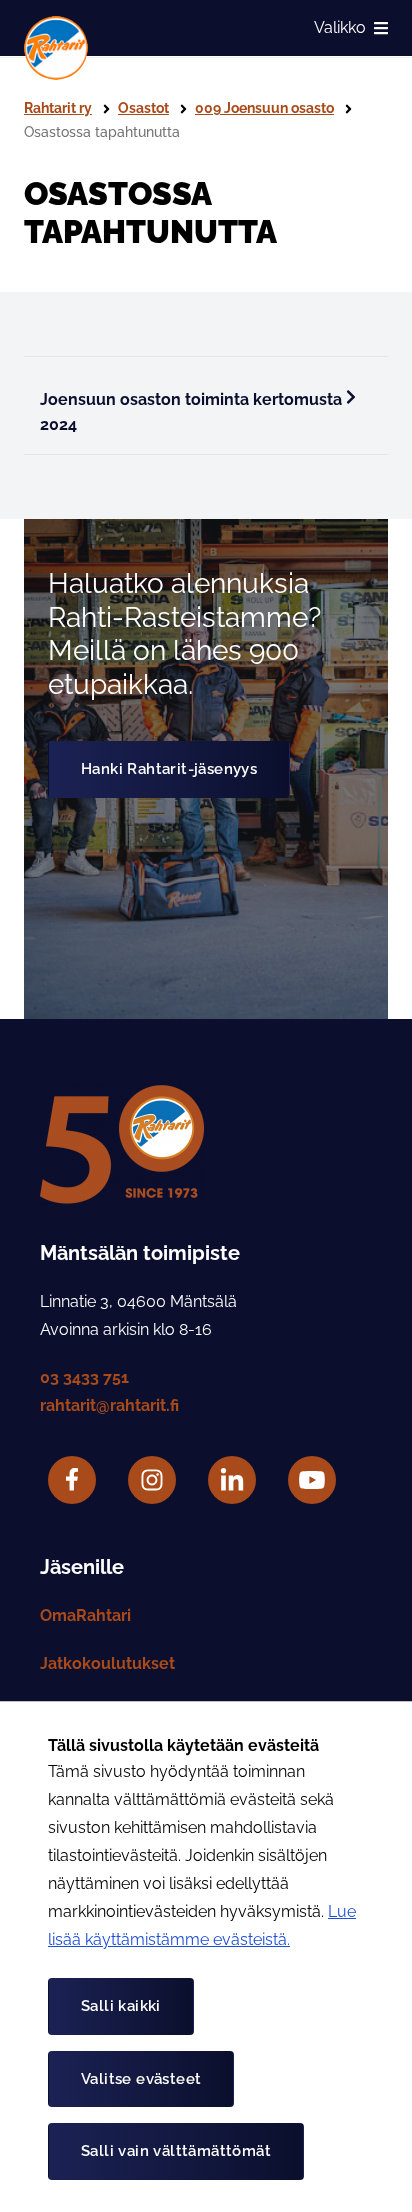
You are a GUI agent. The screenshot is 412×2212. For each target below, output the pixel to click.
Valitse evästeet (141, 2079)
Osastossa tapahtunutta (102, 132)
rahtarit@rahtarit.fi (109, 1405)
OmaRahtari (85, 1615)
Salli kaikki (121, 2006)
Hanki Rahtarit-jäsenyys (169, 769)
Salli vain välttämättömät (176, 2151)
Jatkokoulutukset (107, 1663)
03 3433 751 (84, 1377)
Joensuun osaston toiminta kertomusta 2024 (191, 412)
